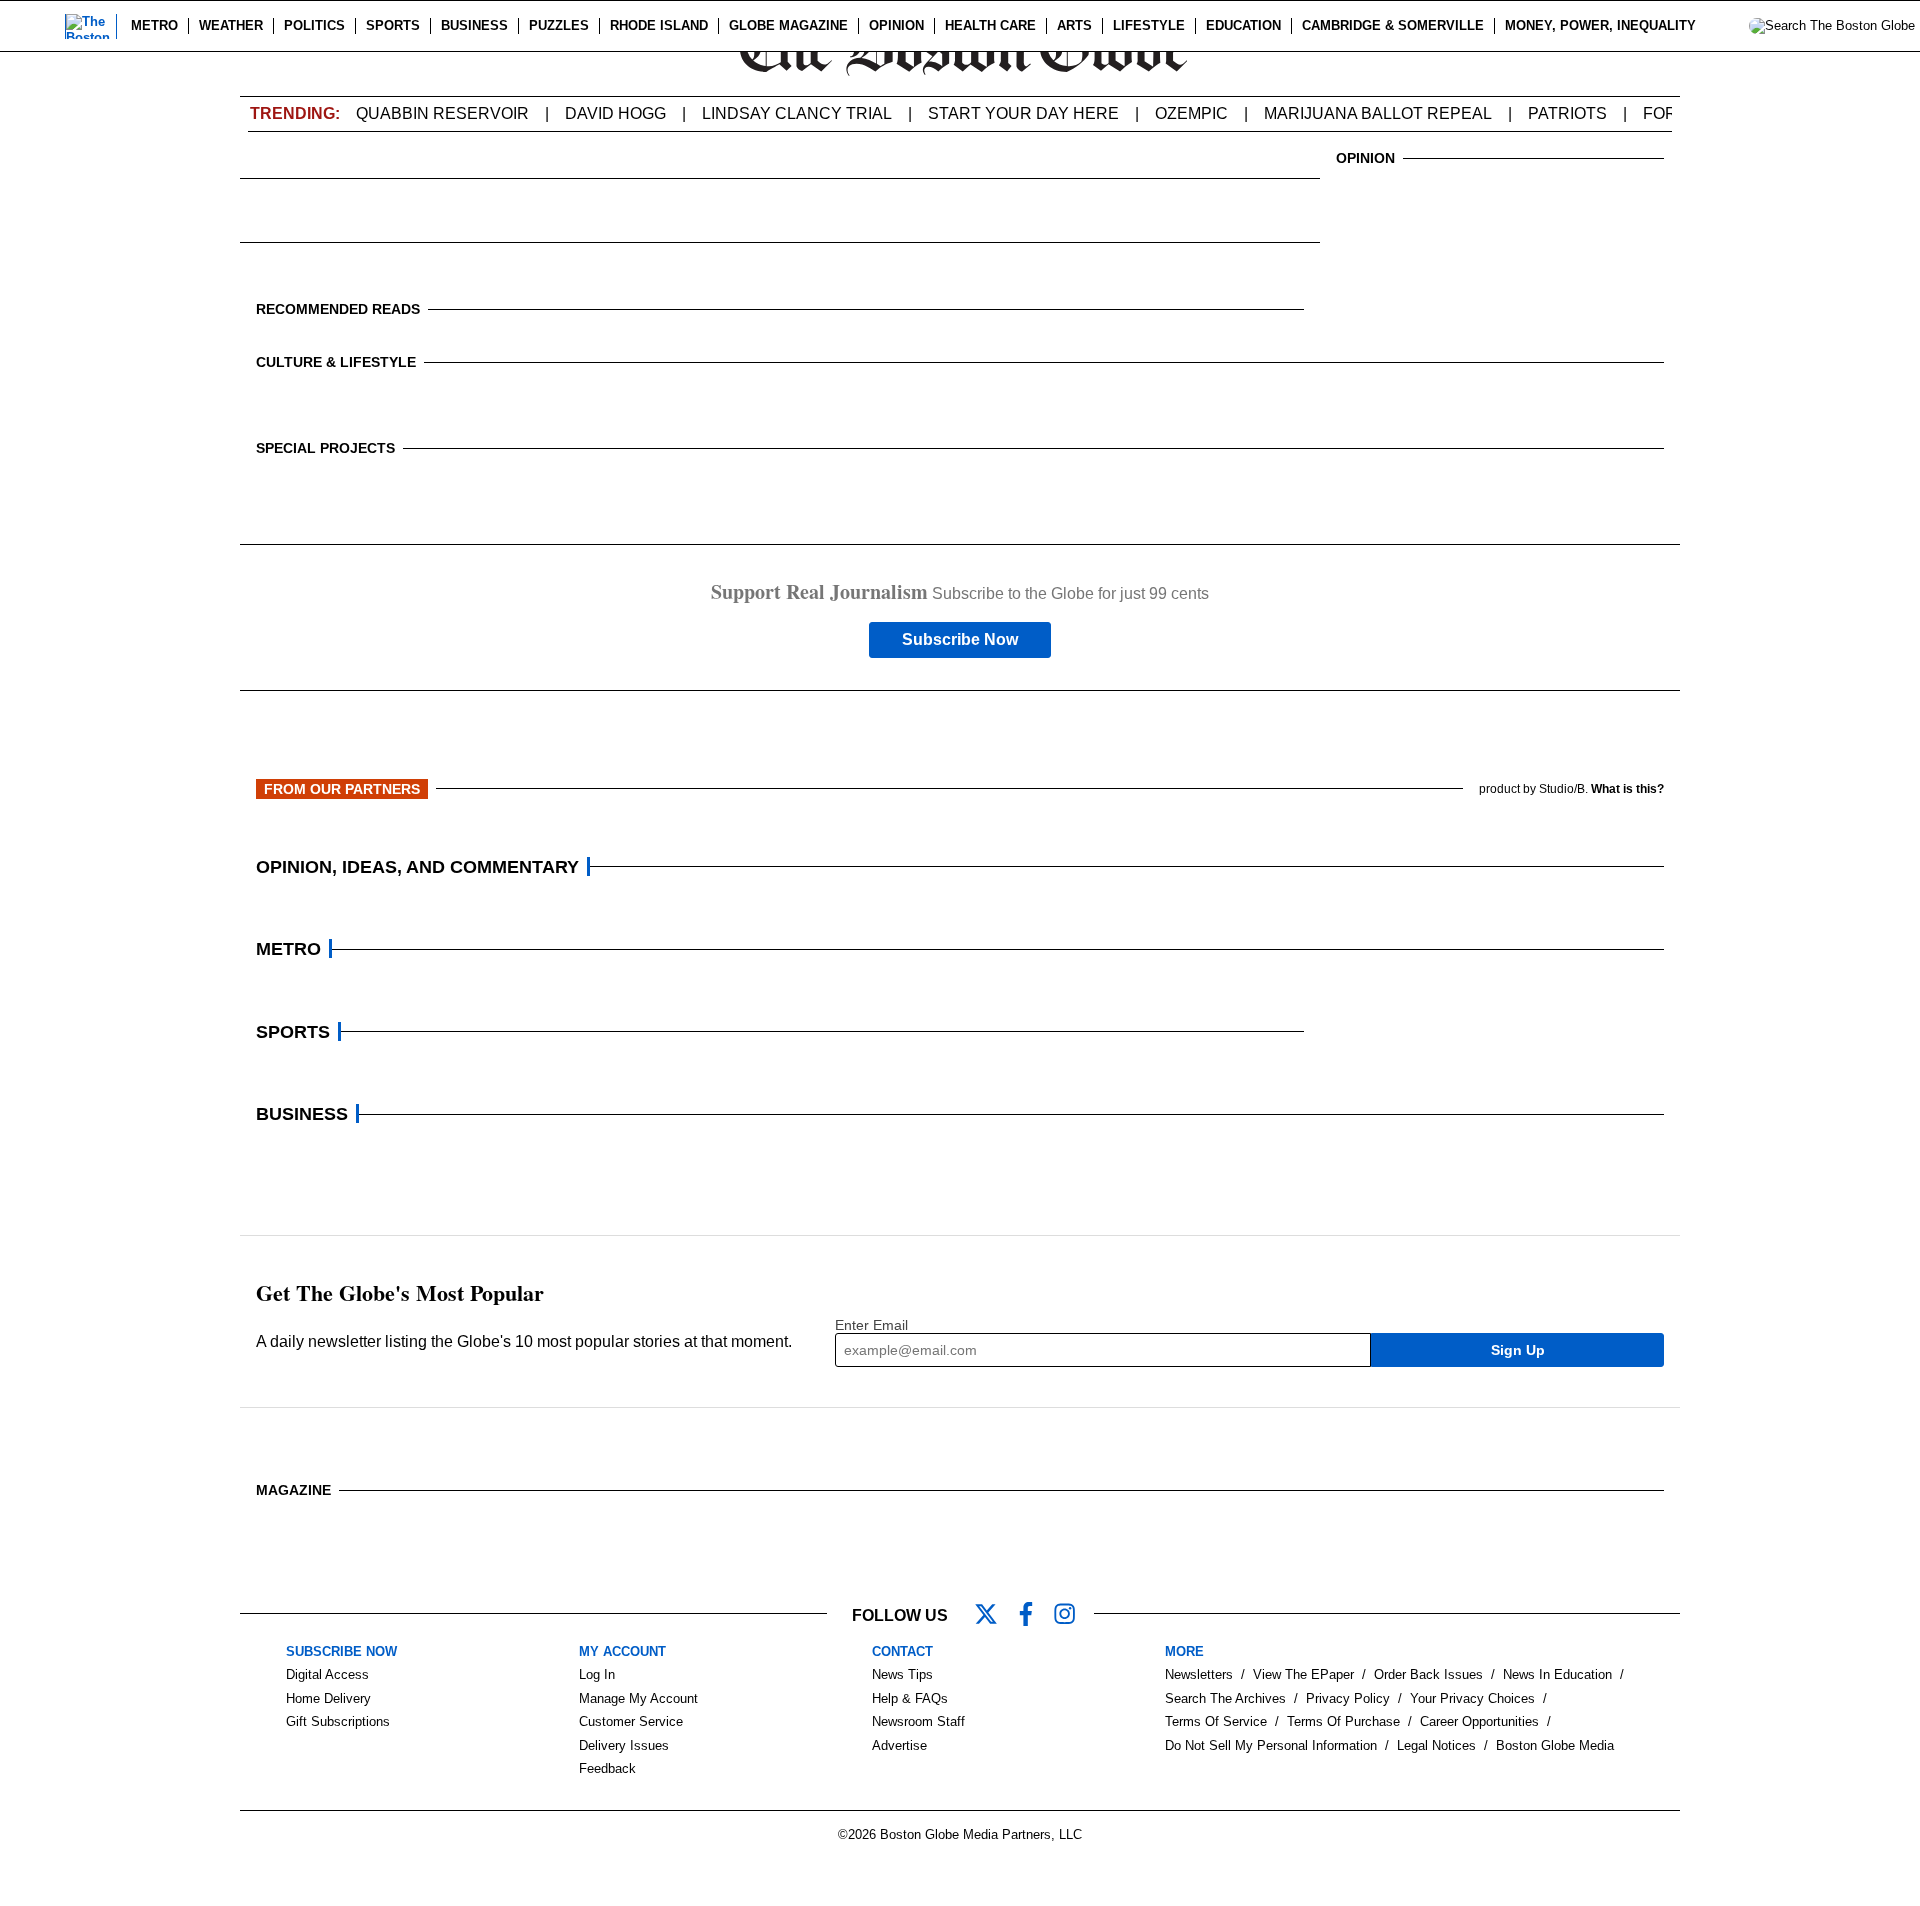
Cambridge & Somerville (1393, 25)
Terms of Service (1216, 1721)
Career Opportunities (1479, 1721)
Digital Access (327, 1674)
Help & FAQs (910, 1698)
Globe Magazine (788, 25)
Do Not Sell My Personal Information (1271, 1745)
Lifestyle (1149, 25)
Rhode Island (659, 25)
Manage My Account (638, 1698)
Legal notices (1436, 1745)
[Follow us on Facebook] (1034, 1616)
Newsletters (1199, 1674)
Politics (314, 25)
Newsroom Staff (918, 1721)
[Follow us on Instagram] (1074, 1616)
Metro (154, 25)
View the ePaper (1303, 1674)
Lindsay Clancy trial (797, 113)
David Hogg (615, 113)
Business (474, 25)
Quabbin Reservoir (442, 113)
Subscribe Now (960, 639)
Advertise (899, 1745)
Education (1243, 25)
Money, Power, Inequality (1600, 25)
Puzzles (559, 25)
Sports (393, 25)
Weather (231, 25)
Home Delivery (328, 1698)
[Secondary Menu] (37, 26)
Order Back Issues (1428, 1674)
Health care (990, 25)
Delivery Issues (624, 1745)
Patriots (1567, 113)
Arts (1074, 25)
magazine (293, 1490)
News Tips (902, 1674)
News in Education (1557, 1674)
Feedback (607, 1768)
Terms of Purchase (1343, 1721)
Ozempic (1191, 113)
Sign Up (1518, 1350)
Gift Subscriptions (338, 1721)
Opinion (896, 25)
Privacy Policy (1348, 1698)
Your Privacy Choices (1472, 1698)
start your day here (1023, 113)
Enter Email (871, 1325)
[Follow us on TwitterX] (994, 1616)
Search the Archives (1225, 1698)
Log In (597, 1674)
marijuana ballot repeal (1378, 113)
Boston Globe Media (1555, 1745)
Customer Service (631, 1721)
